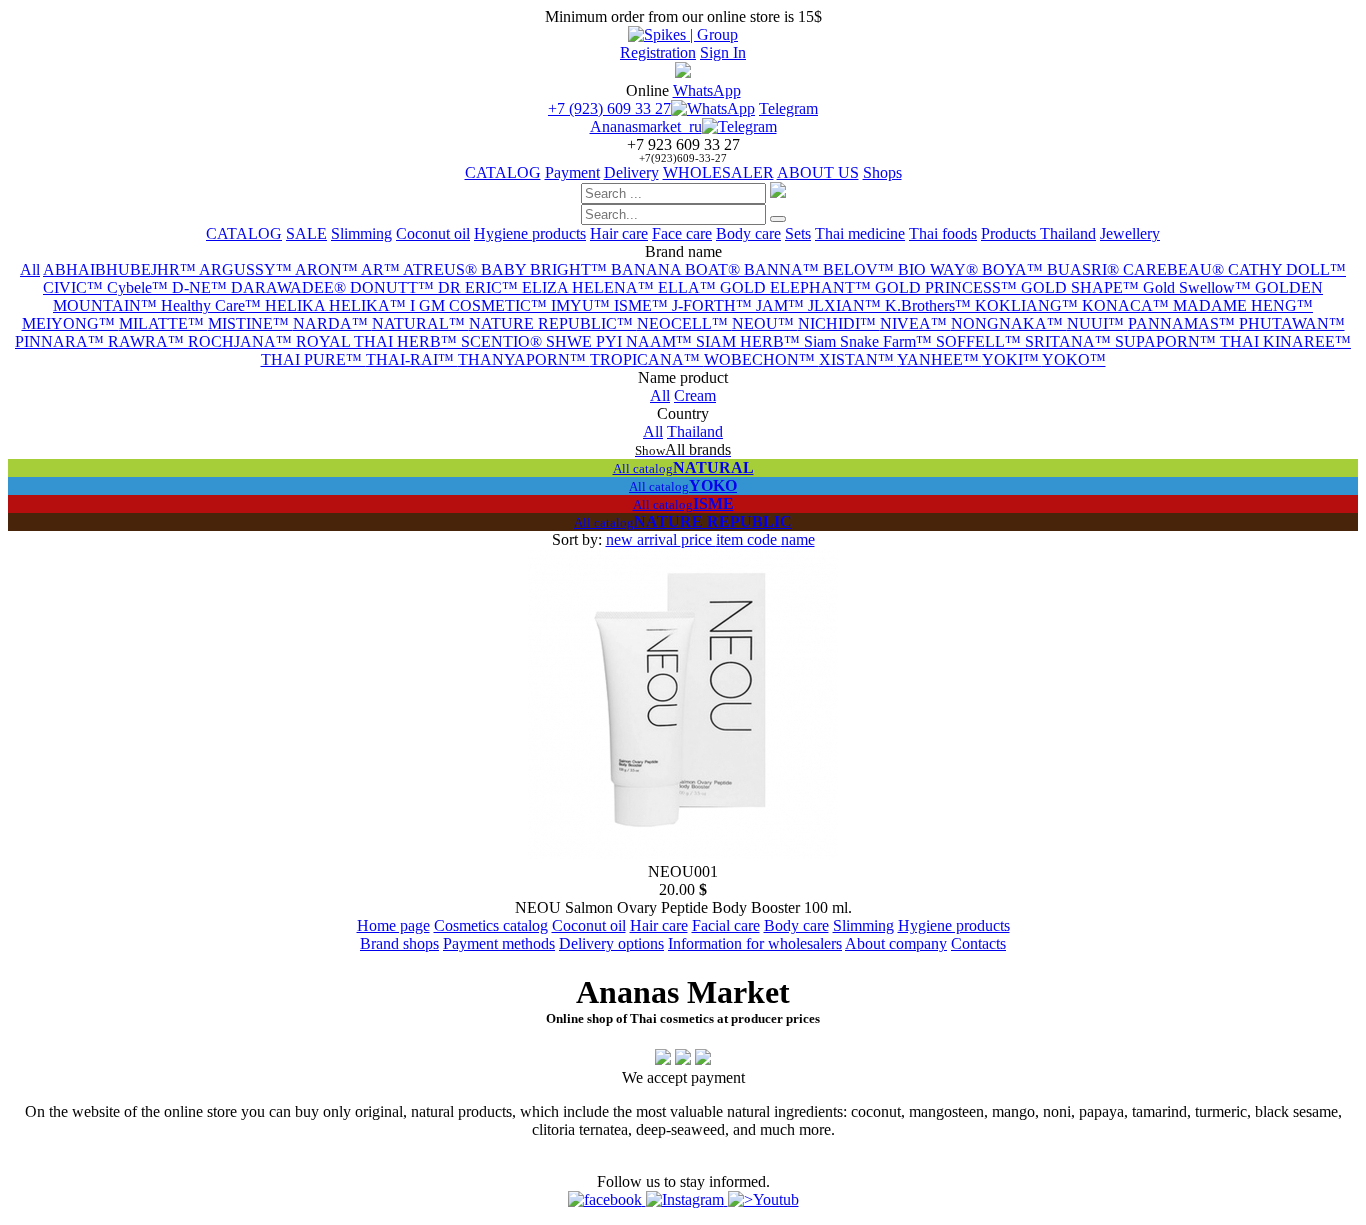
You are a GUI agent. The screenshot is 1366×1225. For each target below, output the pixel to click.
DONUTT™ (394, 287)
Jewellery (1130, 233)
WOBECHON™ (761, 359)
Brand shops (399, 943)
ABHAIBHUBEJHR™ (121, 269)
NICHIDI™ (839, 323)
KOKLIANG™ (1028, 305)
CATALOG (503, 172)
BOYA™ (1014, 269)
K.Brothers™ (930, 305)
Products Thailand (1038, 233)
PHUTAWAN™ (1292, 323)
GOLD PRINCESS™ (948, 287)
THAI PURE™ (313, 359)
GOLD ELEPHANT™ (797, 287)
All (30, 269)
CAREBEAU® (1175, 269)
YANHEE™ (939, 359)
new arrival (643, 539)
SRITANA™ (1070, 341)
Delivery (631, 172)
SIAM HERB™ (750, 341)
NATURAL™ (420, 323)
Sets (798, 233)
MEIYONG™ (70, 323)
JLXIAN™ (846, 305)
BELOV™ (860, 269)
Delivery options (611, 943)
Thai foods (943, 233)
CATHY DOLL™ (1287, 269)
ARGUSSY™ (247, 269)
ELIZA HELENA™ (590, 287)
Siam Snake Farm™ (870, 341)
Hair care (619, 233)
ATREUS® (442, 269)
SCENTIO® (503, 341)
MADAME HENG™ (1243, 305)
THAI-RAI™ (412, 359)
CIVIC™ (75, 287)
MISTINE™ (250, 323)
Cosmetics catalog (491, 925)
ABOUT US (818, 172)
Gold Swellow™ (1199, 287)
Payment (572, 172)
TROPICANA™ (647, 359)
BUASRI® (1085, 269)
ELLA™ (689, 287)
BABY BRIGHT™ (546, 269)
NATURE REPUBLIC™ (553, 323)
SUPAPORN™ (1167, 341)
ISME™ (643, 305)
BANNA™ (783, 269)
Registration (658, 52)
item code (748, 539)
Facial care (726, 925)
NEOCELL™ (684, 323)
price (698, 539)
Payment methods (499, 943)
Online (647, 90)
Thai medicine (860, 233)
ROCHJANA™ (242, 341)
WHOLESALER (718, 172)
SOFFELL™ (980, 341)
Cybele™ (139, 287)
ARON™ (328, 269)
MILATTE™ (163, 323)
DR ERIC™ (480, 287)
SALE (306, 233)
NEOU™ (765, 323)
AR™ (382, 269)
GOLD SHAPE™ (1082, 287)
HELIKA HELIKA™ (337, 305)
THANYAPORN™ (524, 359)
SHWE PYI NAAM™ (621, 341)
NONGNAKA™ (1009, 323)
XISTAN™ (858, 359)
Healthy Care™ (213, 305)
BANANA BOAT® (677, 269)
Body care (748, 233)
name (798, 539)
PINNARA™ (61, 341)
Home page (393, 925)
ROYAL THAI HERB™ (378, 341)
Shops (882, 172)
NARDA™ (332, 323)
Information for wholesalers (755, 943)
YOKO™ (1074, 359)
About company (896, 943)
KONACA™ (1127, 305)
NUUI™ (1097, 323)
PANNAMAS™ (1183, 323)
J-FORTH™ (714, 305)
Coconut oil (433, 233)
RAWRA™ (148, 341)
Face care (682, 233)
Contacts (978, 943)
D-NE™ (201, 287)
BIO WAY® (940, 269)
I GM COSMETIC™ (480, 305)
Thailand (695, 431)
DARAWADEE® (290, 287)
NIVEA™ (915, 323)
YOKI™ (1012, 359)
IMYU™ (582, 305)
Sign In (723, 52)
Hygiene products (530, 233)
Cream (695, 395)
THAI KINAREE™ (1285, 341)
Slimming (361, 233)
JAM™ (782, 305)
